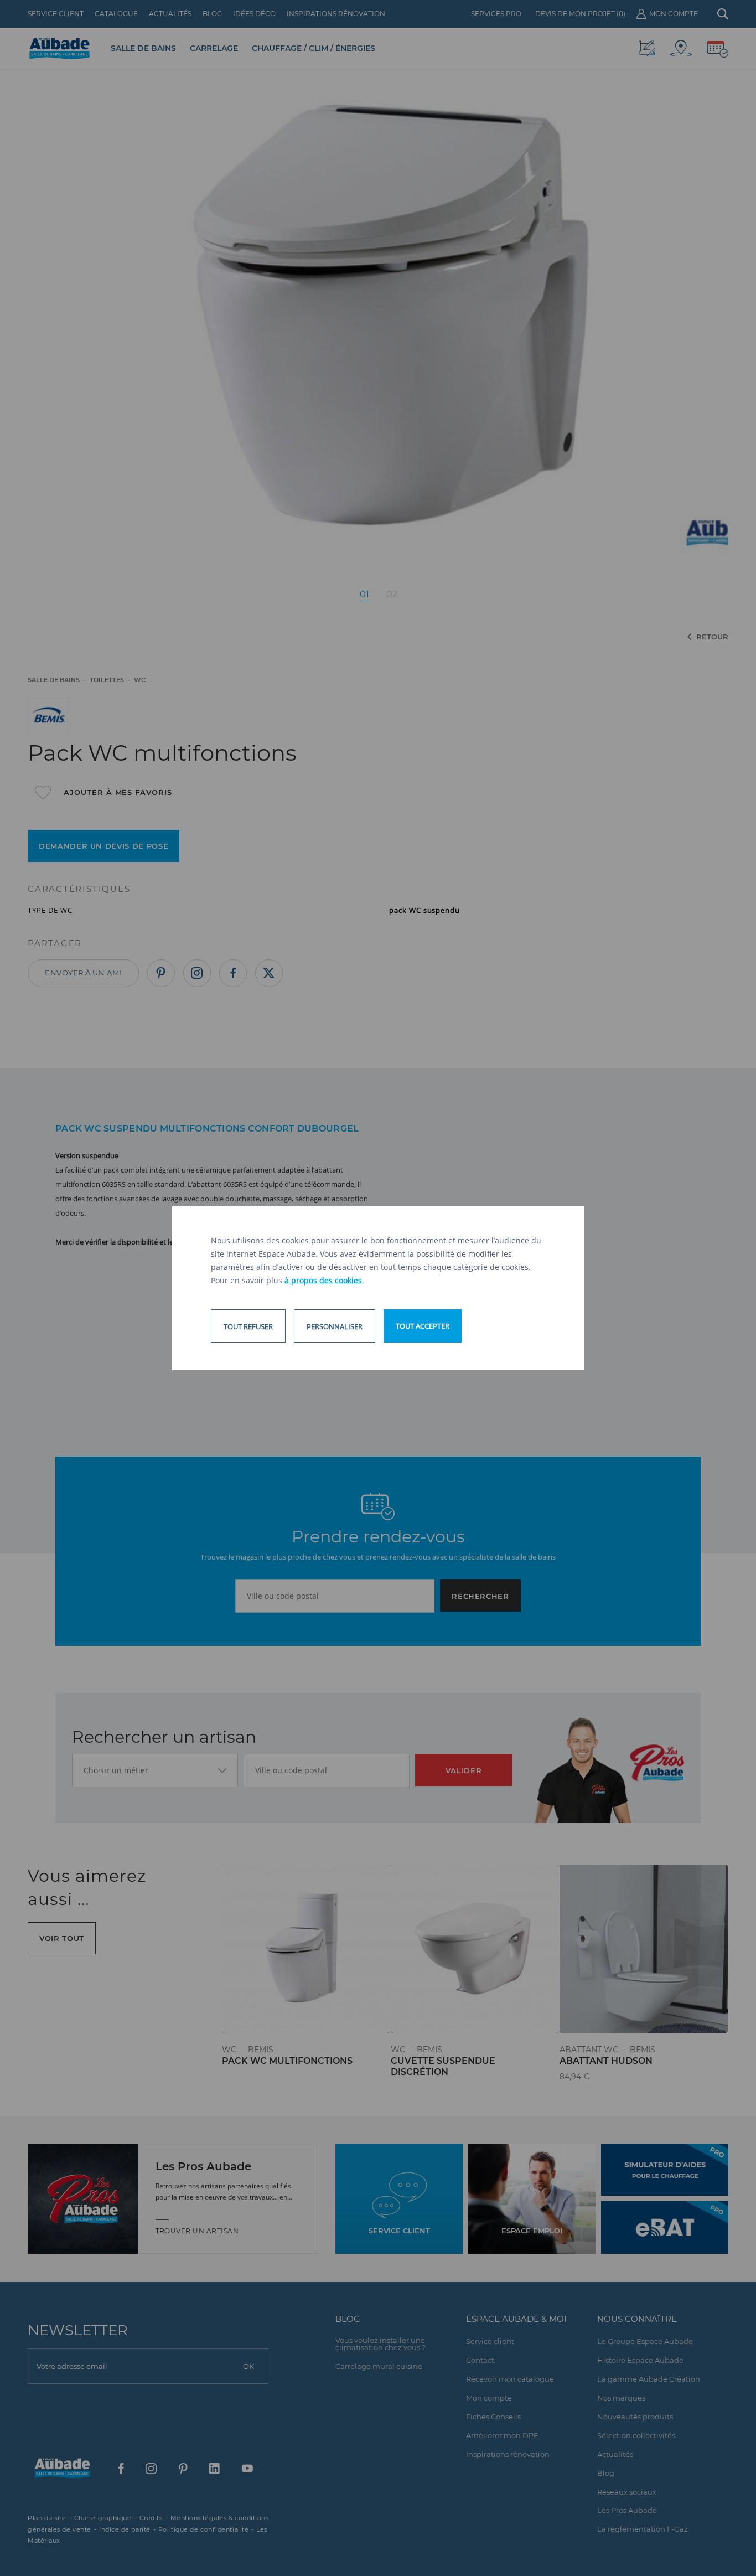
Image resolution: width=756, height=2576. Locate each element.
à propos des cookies (323, 1280)
